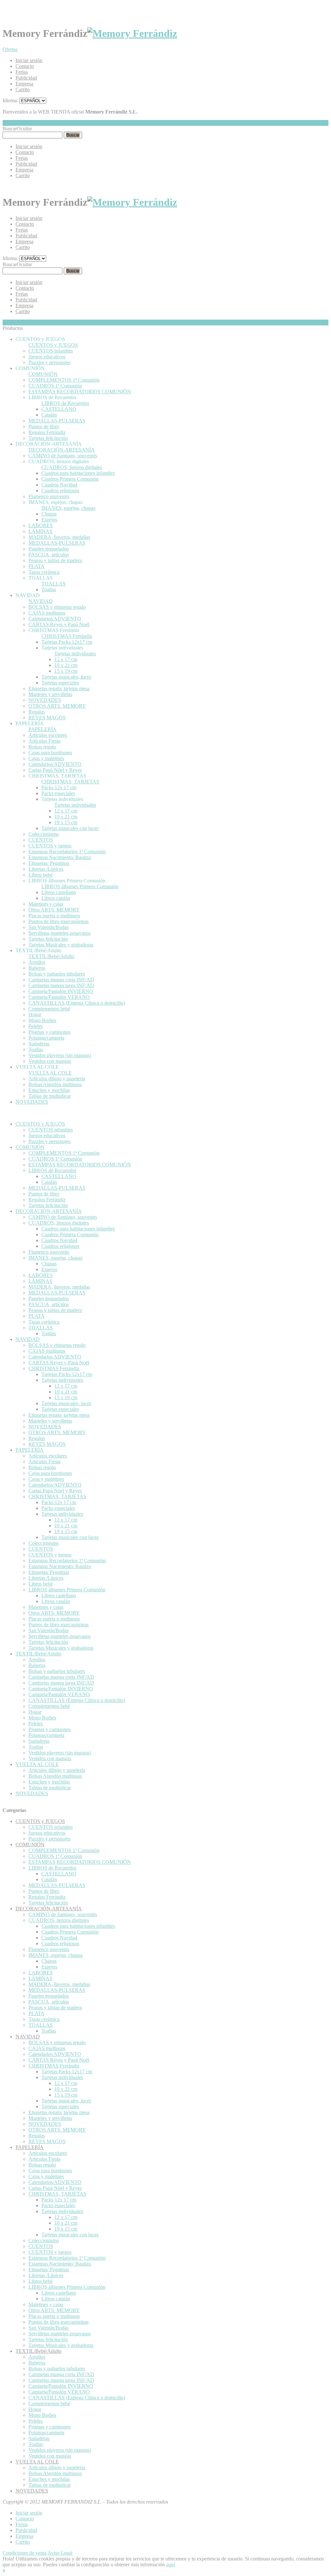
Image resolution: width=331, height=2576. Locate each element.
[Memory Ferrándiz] (132, 33)
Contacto (25, 66)
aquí (171, 2565)
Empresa (24, 84)
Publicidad (26, 78)
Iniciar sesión (29, 60)
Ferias (22, 72)
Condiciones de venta (25, 2553)
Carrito (23, 89)
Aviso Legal (60, 2553)
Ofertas (10, 49)
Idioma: (10, 100)
